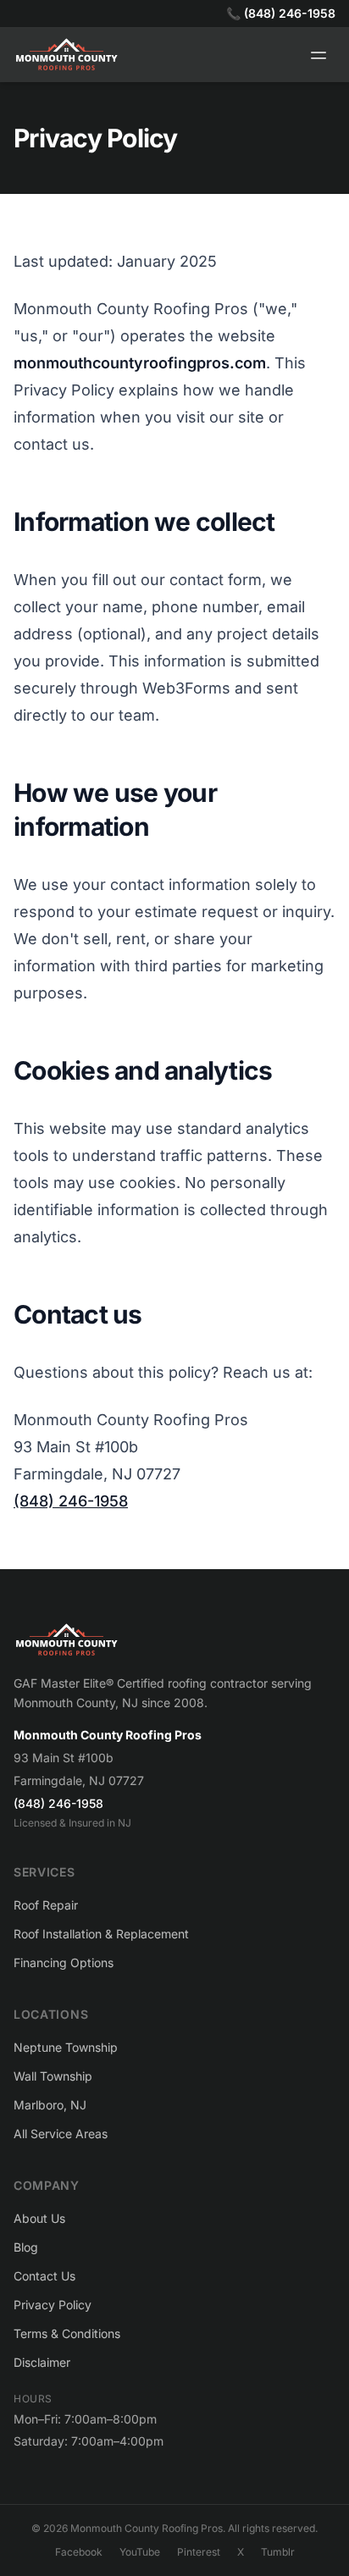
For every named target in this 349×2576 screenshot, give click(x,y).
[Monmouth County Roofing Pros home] (174, 1640)
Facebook (79, 2552)
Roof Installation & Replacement (101, 1934)
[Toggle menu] (319, 55)
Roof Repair (46, 1905)
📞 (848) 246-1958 (281, 13)
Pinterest (199, 2552)
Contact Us (44, 2276)
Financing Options (64, 1962)
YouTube (140, 2552)
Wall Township (53, 2076)
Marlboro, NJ (50, 2105)
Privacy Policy (53, 2305)
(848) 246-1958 (71, 1501)
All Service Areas (61, 2134)
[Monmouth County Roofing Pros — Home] (66, 55)
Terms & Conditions (67, 2333)
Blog (26, 2247)
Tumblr (278, 2552)
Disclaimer (42, 2362)
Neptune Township (66, 2047)
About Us (39, 2218)
